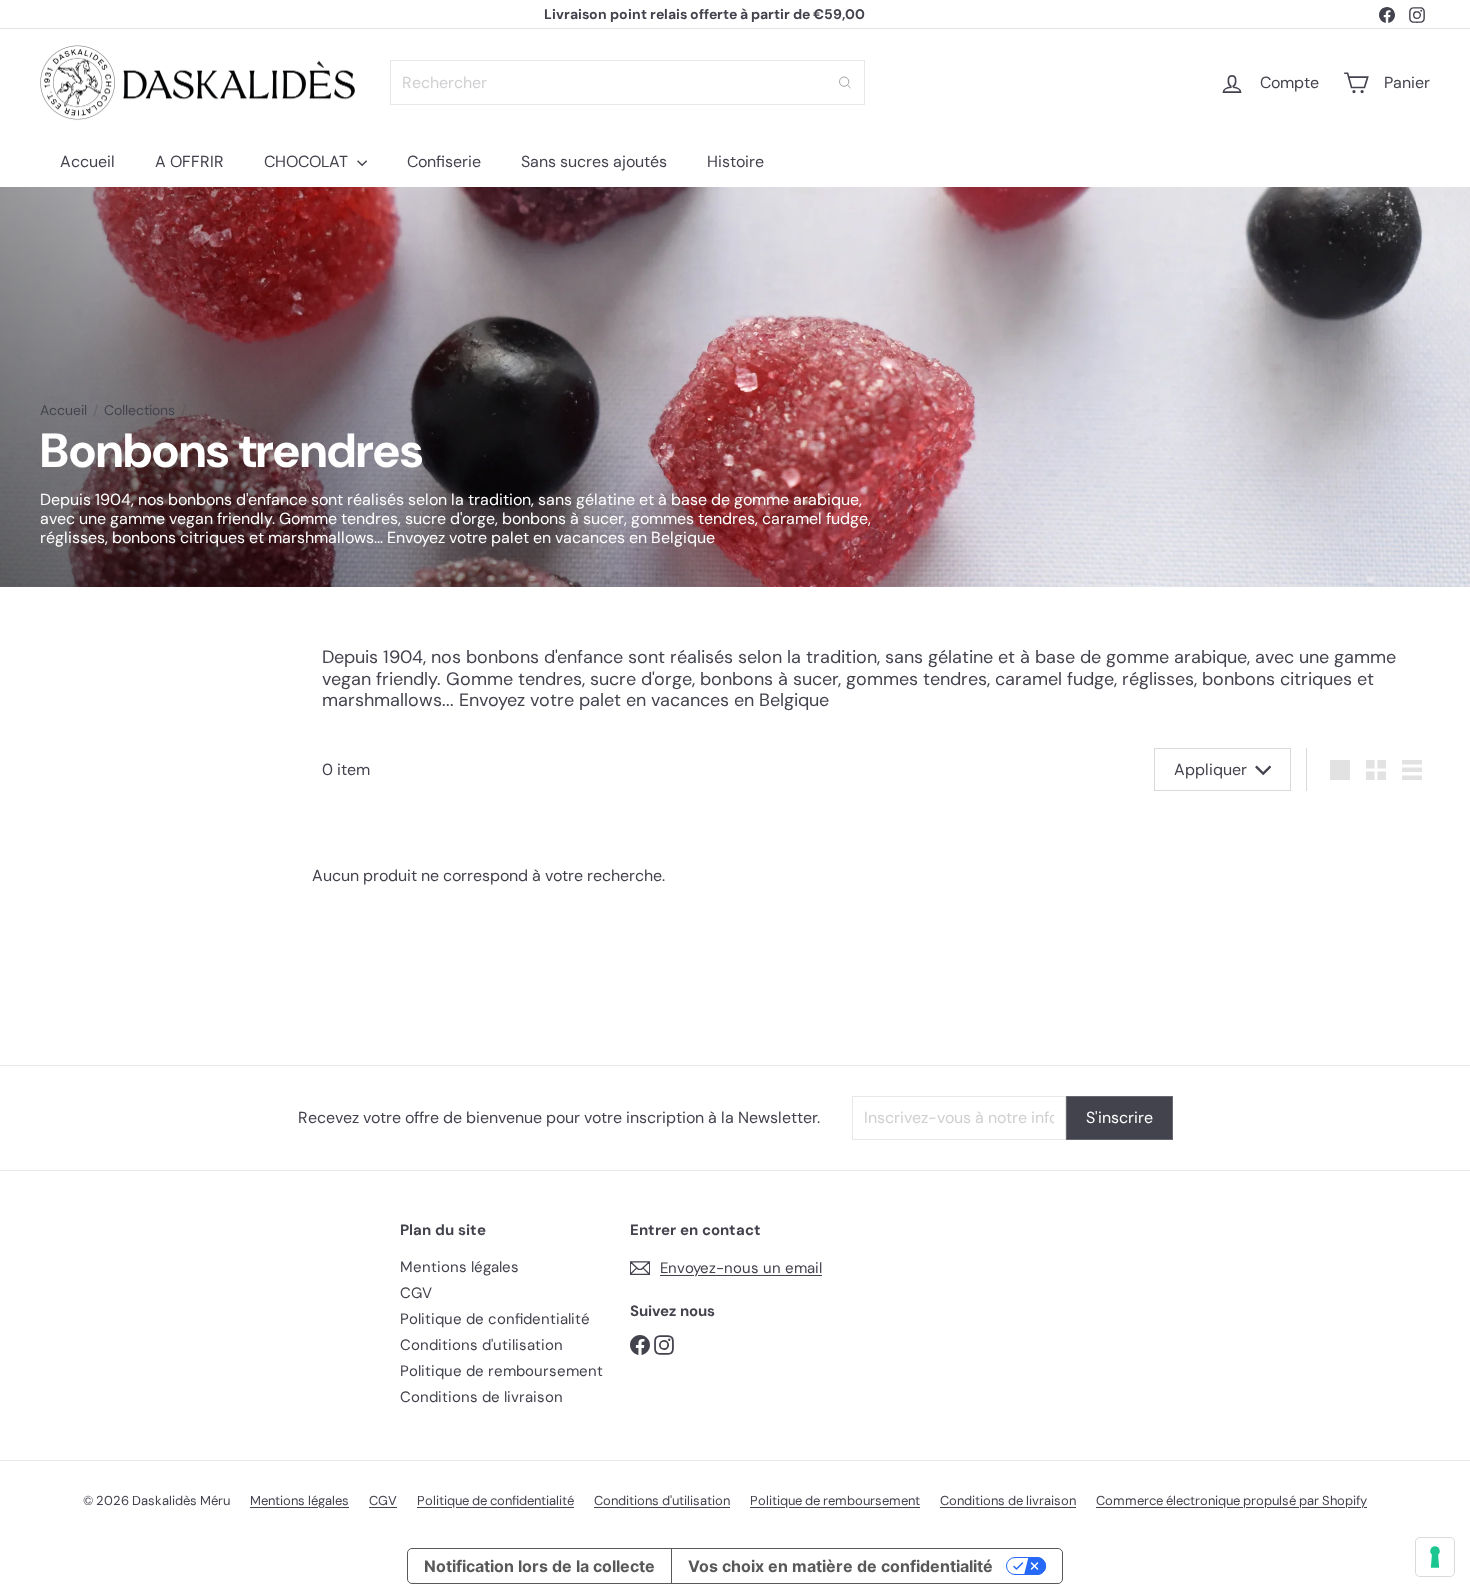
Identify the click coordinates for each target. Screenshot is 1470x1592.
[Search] (845, 82)
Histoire (735, 161)
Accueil (87, 161)
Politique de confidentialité (495, 1319)
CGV (416, 1293)
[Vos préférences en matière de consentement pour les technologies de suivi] (1435, 1557)
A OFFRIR (189, 161)
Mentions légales (459, 1267)
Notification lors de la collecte (539, 1566)
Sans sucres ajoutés (594, 161)
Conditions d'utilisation (481, 1345)
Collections (139, 410)
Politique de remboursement (501, 1371)
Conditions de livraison (481, 1397)
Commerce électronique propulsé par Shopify (1231, 1500)
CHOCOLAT (308, 161)
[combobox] (627, 82)
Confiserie (444, 161)
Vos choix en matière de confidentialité (840, 1566)
